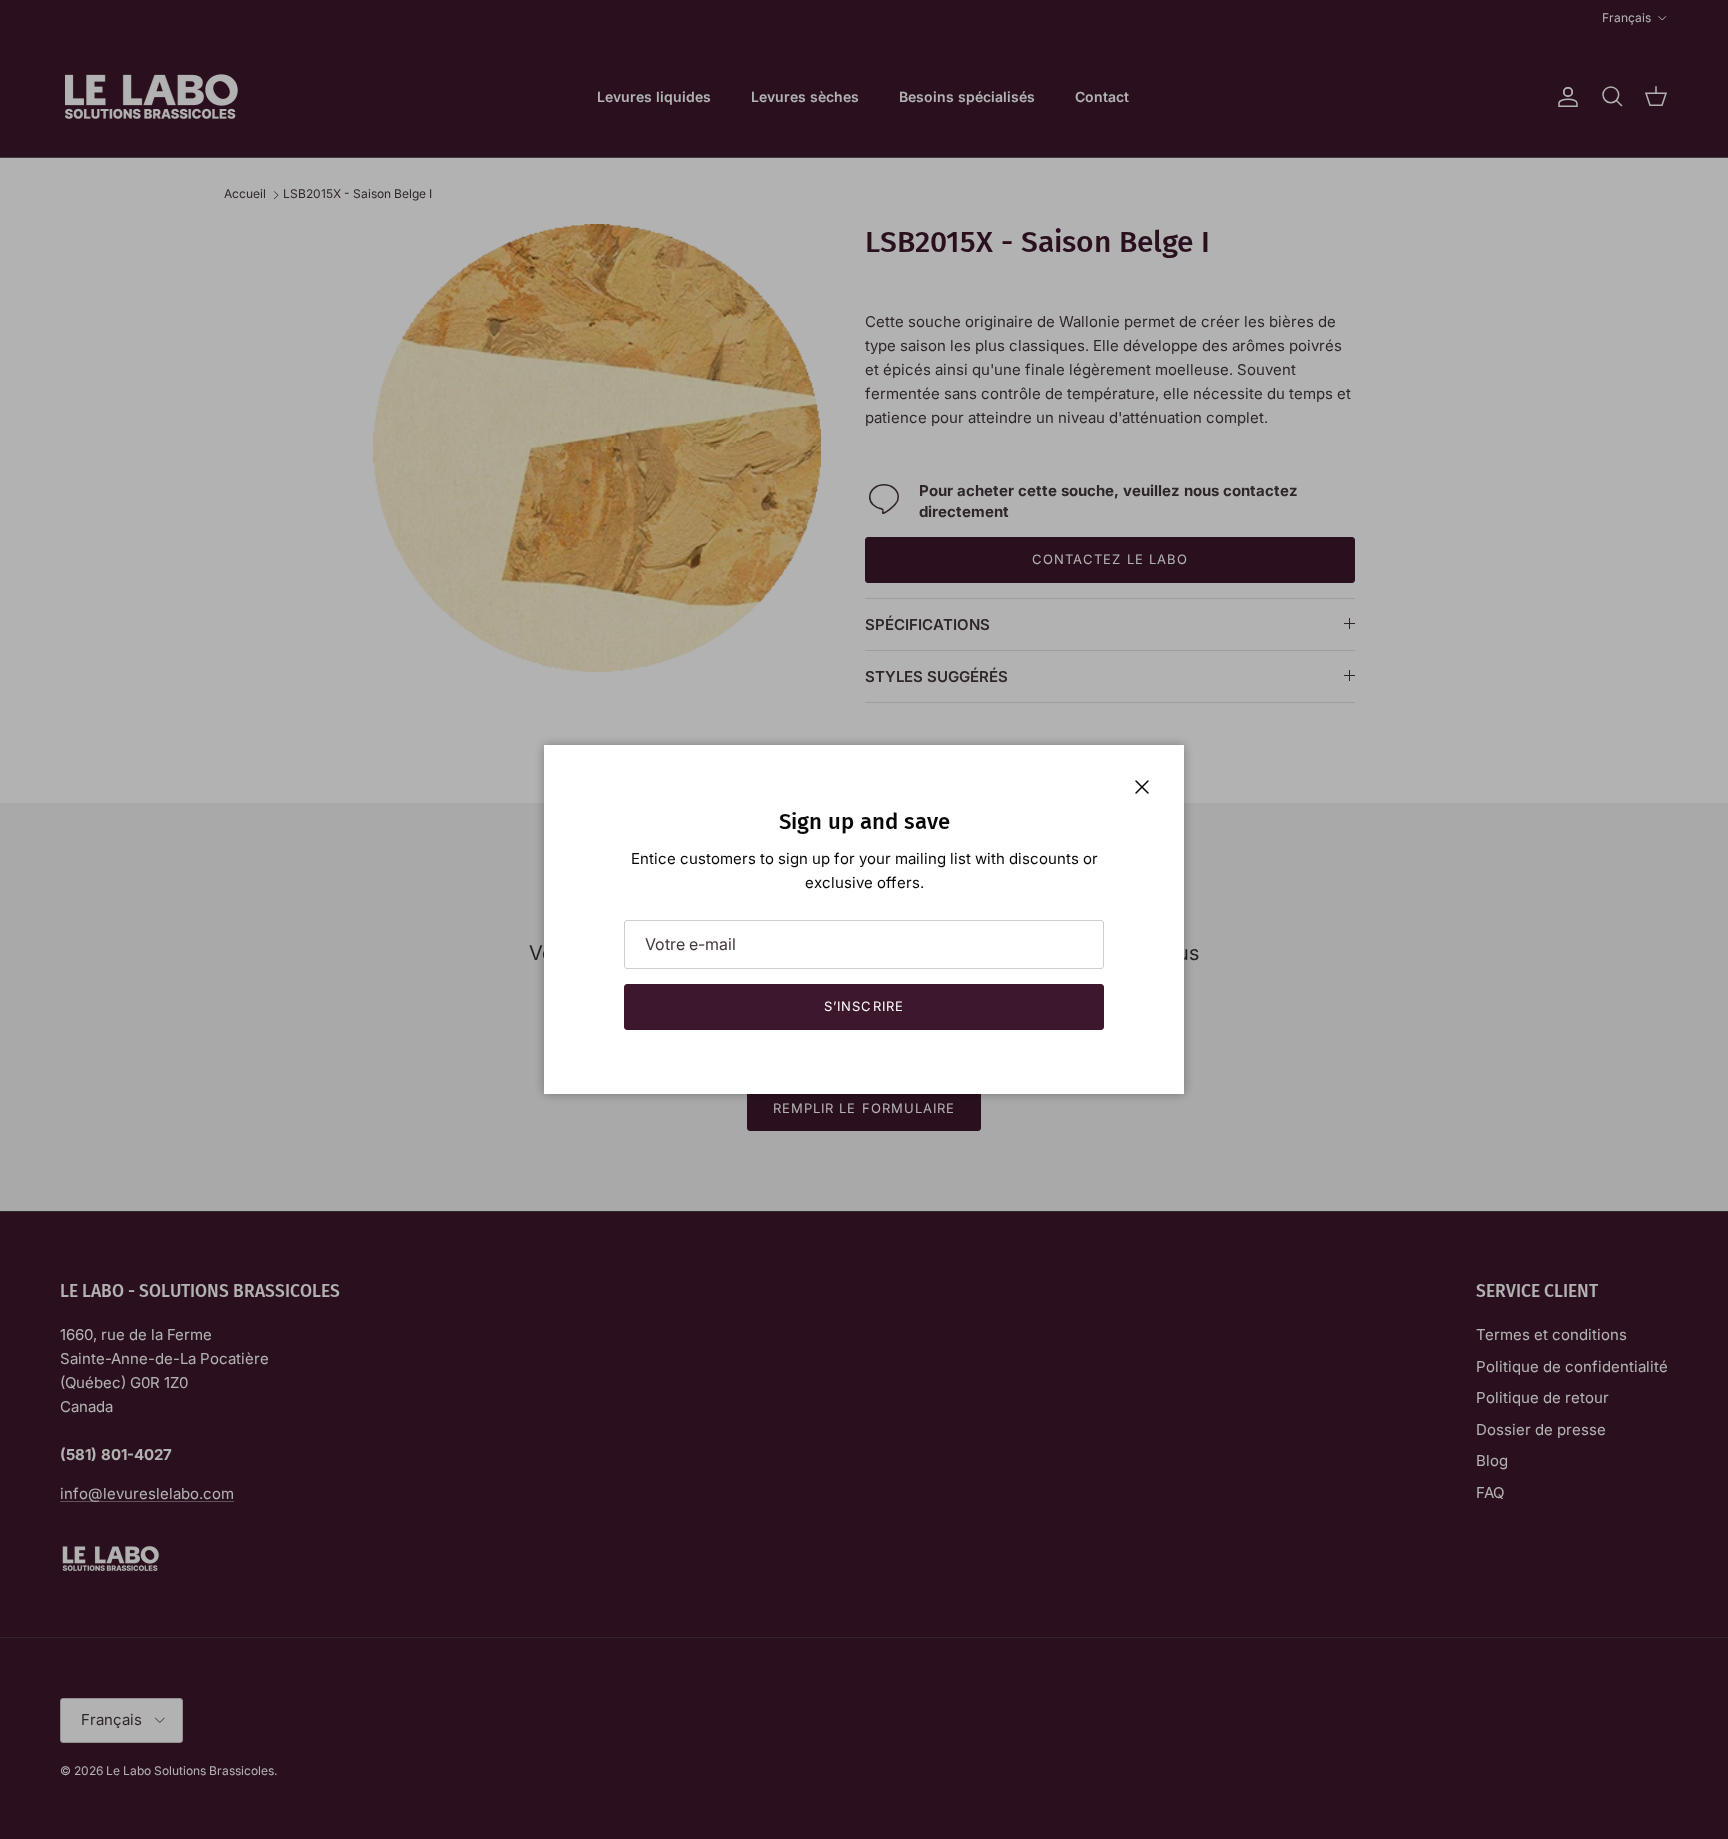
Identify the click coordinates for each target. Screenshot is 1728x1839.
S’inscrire (863, 1006)
